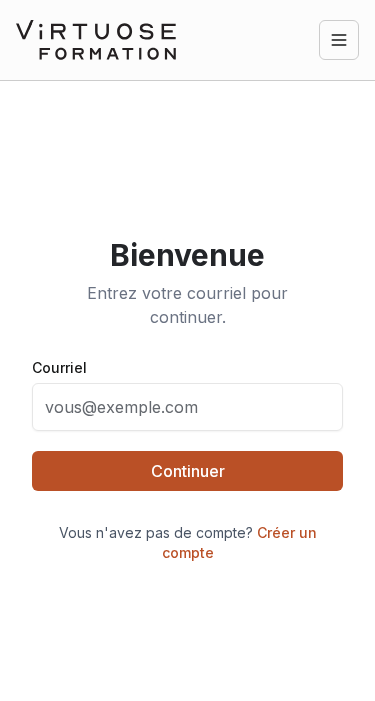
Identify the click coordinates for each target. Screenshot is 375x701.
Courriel (59, 368)
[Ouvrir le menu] (339, 40)
